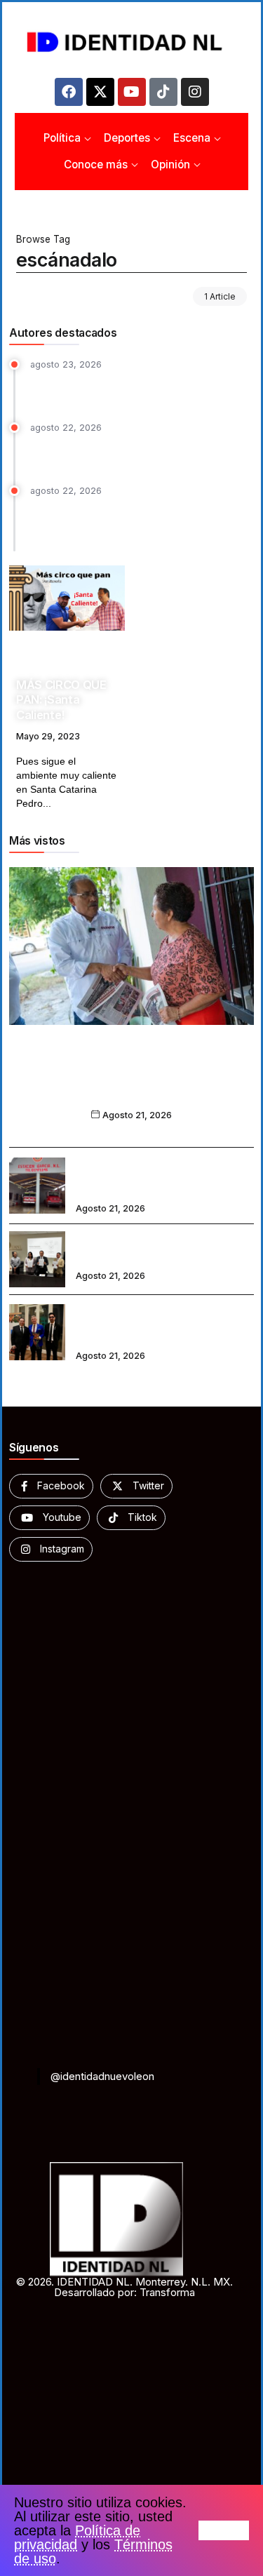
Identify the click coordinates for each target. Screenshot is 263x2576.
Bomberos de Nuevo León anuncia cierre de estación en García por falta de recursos (158, 1176)
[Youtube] (132, 92)
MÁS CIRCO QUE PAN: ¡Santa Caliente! (61, 700)
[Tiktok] (163, 92)
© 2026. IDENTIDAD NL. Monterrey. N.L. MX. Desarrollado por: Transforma (124, 2287)
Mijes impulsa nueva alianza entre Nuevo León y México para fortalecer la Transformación (131, 1080)
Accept (224, 2530)
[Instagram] (195, 92)
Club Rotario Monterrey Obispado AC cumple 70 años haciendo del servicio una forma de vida (164, 1323)
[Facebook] (69, 92)
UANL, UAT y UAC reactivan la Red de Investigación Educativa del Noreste (164, 1249)
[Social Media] (51, 1486)
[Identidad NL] (131, 42)
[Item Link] (67, 598)
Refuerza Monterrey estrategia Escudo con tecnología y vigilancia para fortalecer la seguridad (134, 522)
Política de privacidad (77, 2537)
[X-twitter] (100, 92)
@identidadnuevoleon (102, 2076)
